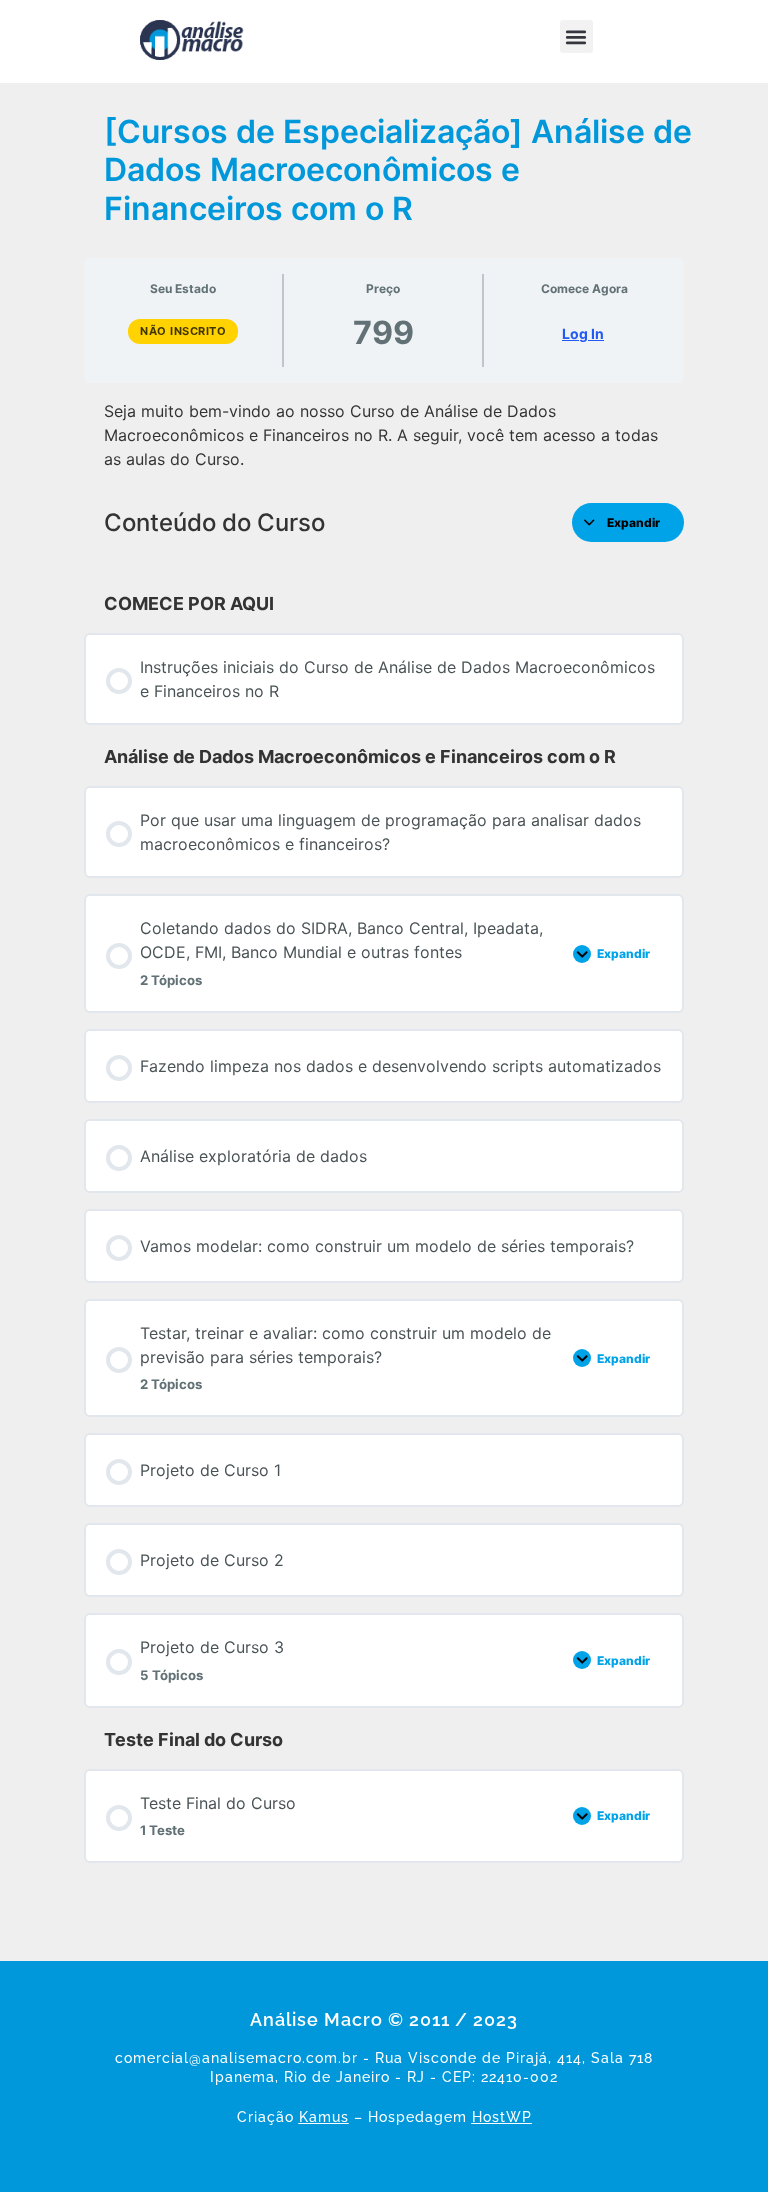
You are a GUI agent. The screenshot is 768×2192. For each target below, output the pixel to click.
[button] (576, 36)
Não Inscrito (183, 331)
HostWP (502, 2117)
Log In (583, 333)
